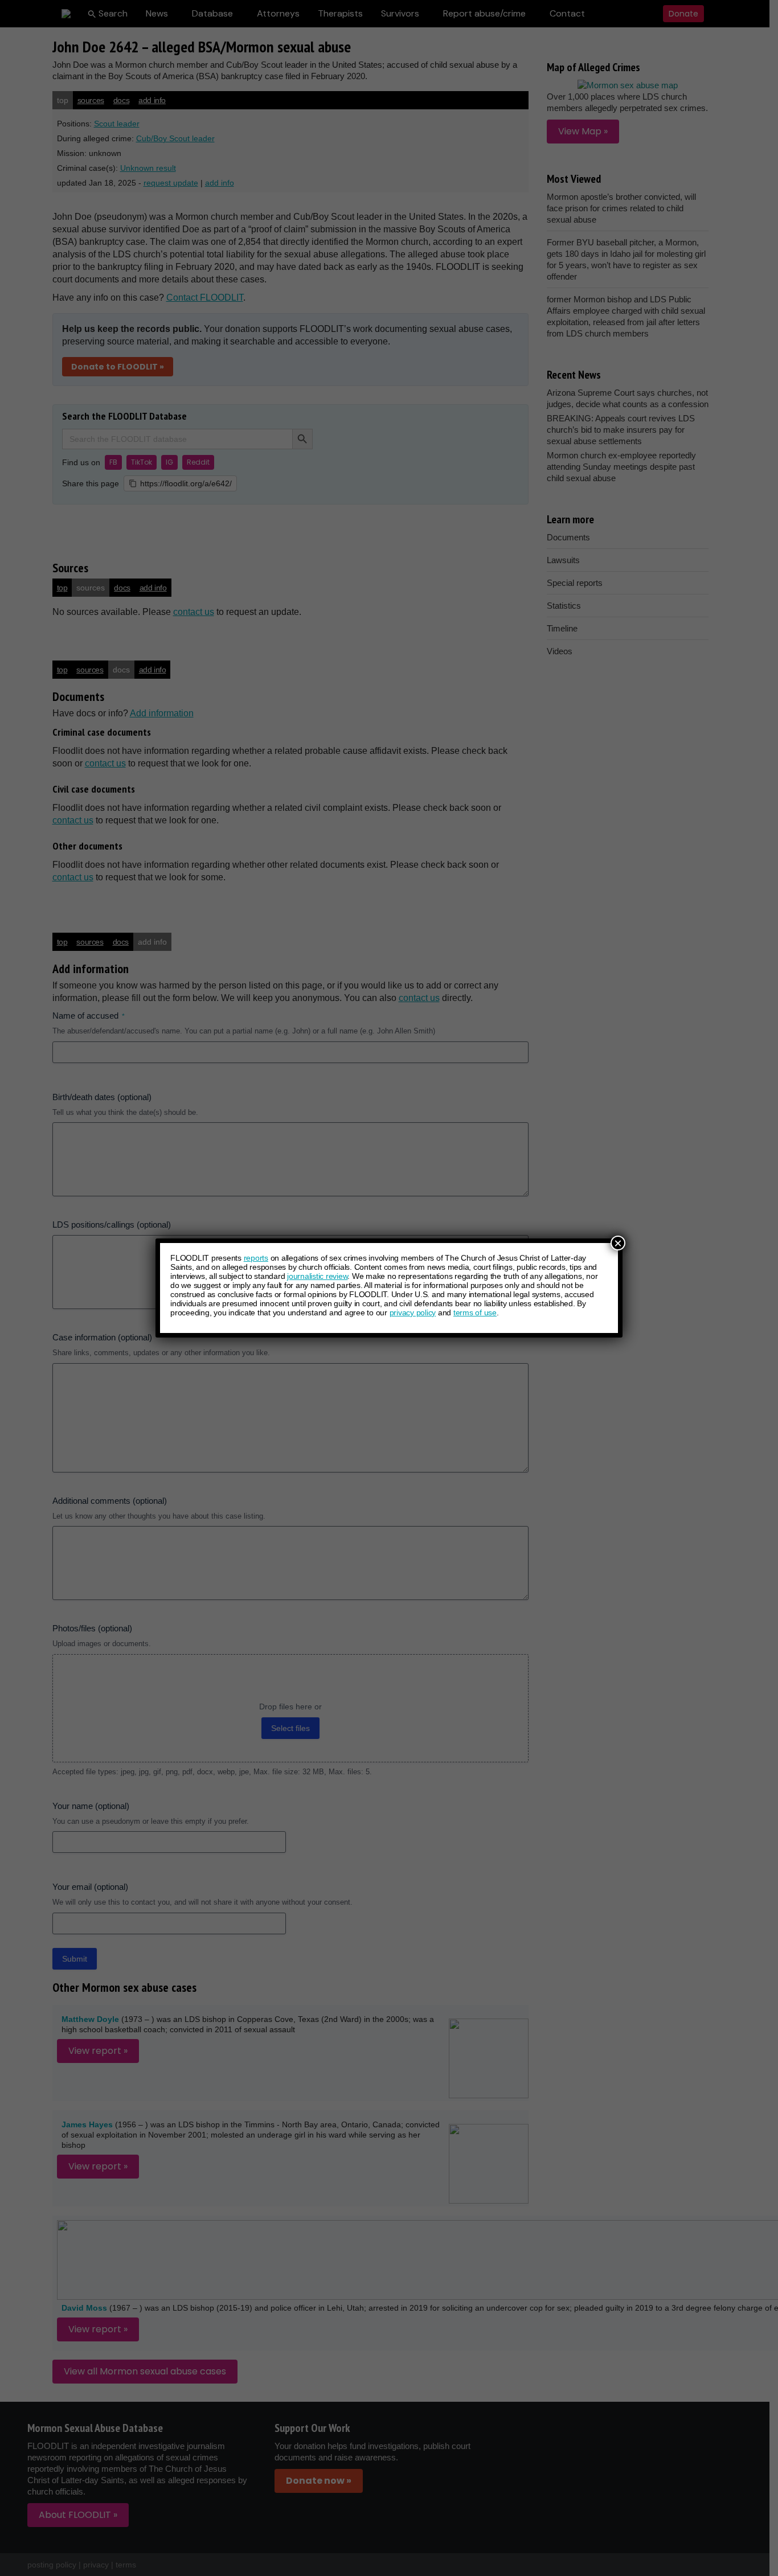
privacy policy (413, 1312)
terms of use (475, 1312)
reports (256, 1258)
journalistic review (317, 1276)
